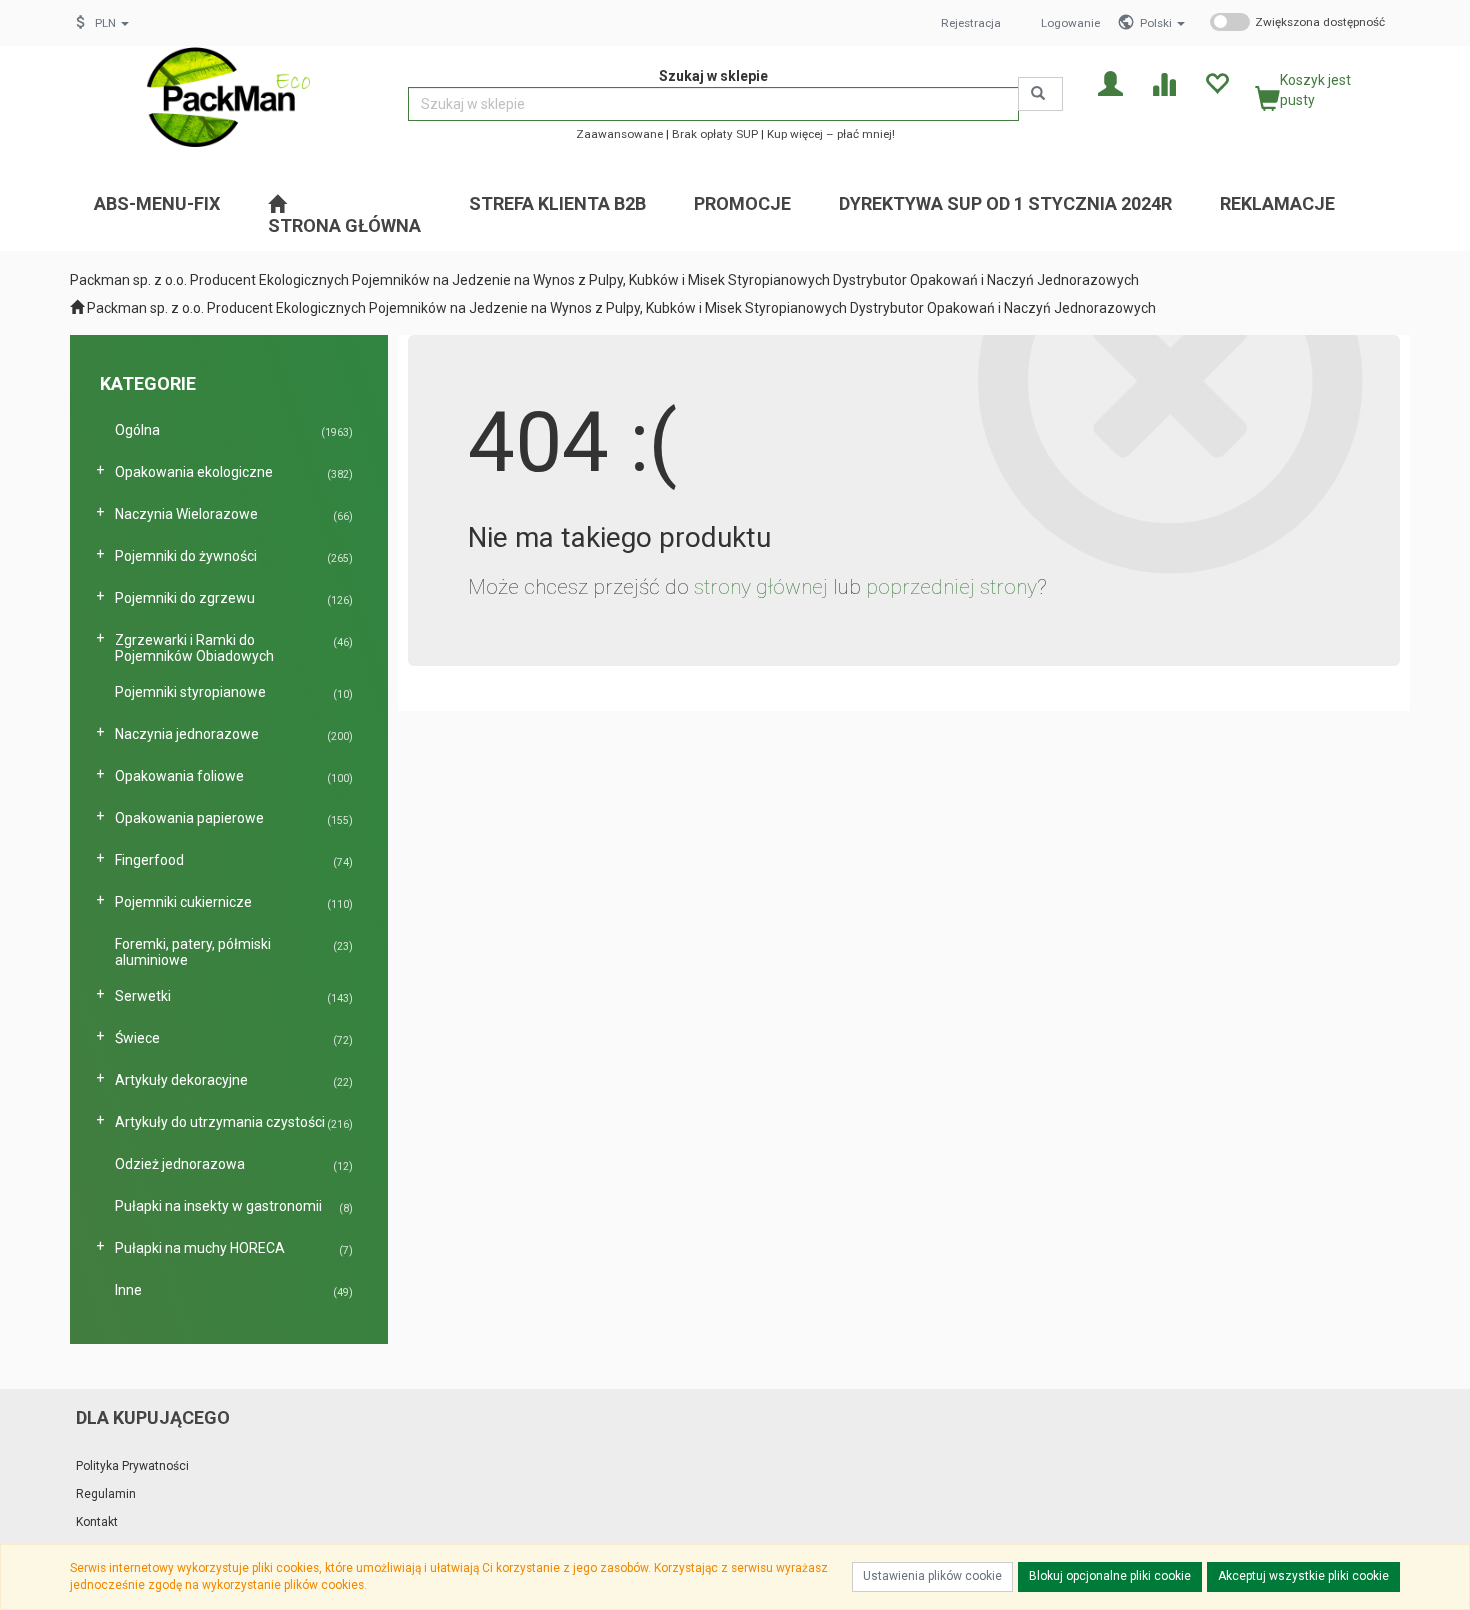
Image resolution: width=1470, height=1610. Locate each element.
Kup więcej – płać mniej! (831, 134)
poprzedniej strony (951, 587)
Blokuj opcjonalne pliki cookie (1110, 1576)
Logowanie (1070, 23)
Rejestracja (971, 23)
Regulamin (106, 1494)
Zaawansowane (619, 134)
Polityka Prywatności (132, 1466)
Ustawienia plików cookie (932, 1576)
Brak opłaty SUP (715, 134)
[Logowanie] (1110, 82)
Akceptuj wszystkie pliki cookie (1303, 1576)
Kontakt (97, 1522)
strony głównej (761, 587)
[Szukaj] (1040, 94)
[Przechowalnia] (1216, 82)
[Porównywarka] (1163, 82)
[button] (1162, 23)
